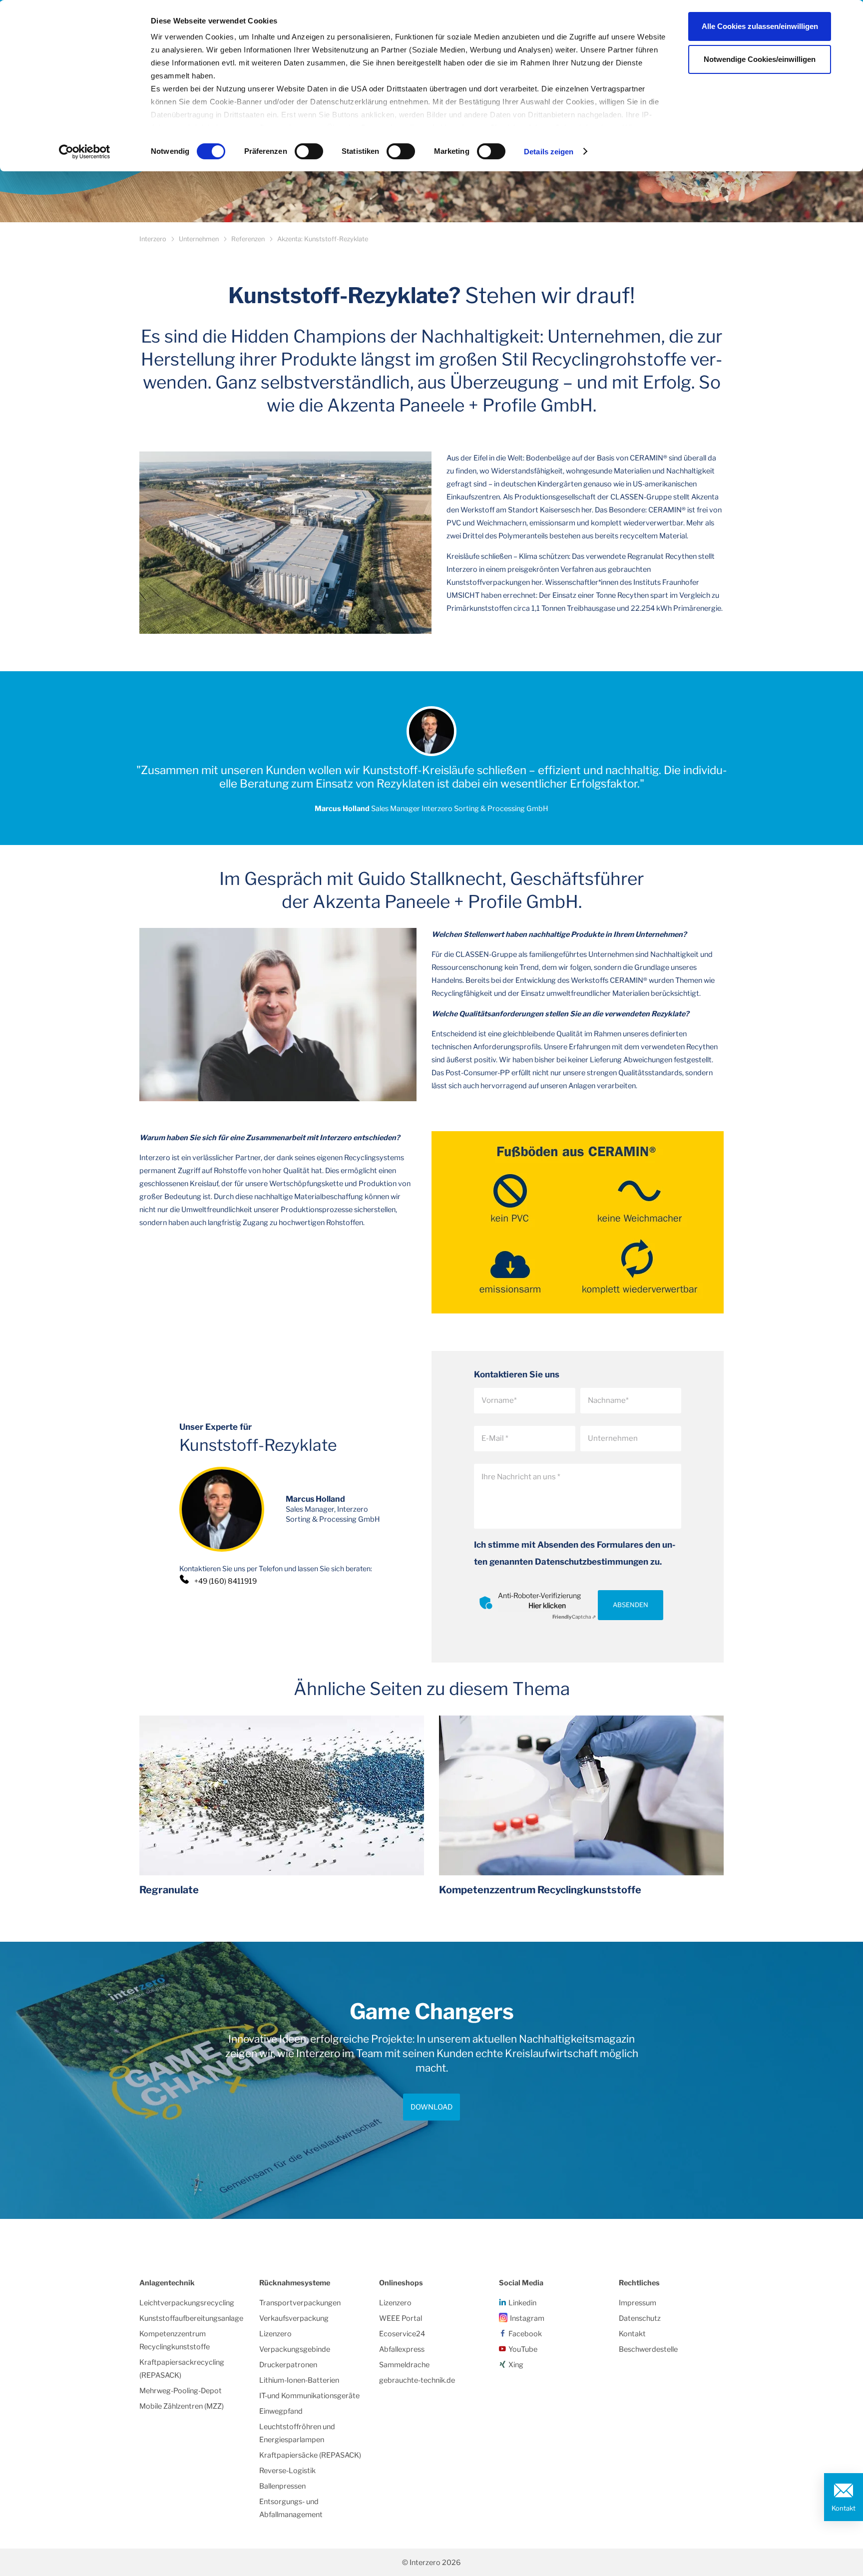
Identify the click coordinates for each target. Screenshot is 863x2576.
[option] (431, 2080)
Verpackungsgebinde (295, 2349)
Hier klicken (547, 1605)
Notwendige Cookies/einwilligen (760, 59)
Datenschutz (640, 2318)
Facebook (525, 2334)
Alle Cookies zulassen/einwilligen (760, 26)
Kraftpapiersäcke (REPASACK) (310, 2455)
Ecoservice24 (402, 2334)
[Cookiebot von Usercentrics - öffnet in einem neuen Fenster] (85, 152)
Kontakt (844, 2508)
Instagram (527, 2318)
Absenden (631, 1605)
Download (431, 2107)
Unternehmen (199, 239)
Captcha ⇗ (574, 1617)
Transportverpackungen (300, 2303)
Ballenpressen (282, 2486)
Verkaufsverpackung (294, 2318)
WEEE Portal (401, 2318)
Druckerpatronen (288, 2365)
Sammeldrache (404, 2365)
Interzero (153, 239)
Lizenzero (275, 2334)
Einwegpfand (281, 2411)
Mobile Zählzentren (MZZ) (182, 2406)
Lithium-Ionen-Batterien (299, 2380)
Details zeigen (549, 152)
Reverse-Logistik (287, 2471)
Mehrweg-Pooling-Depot (181, 2391)
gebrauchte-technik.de (417, 2380)
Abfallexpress (402, 2349)
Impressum (638, 2303)
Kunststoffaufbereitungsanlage (191, 2318)
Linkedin (522, 2303)
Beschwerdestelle (648, 2349)
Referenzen (248, 239)
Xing (516, 2365)
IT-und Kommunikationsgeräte (309, 2396)
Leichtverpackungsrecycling (187, 2303)
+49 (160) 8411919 (225, 1581)
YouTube (523, 2349)
